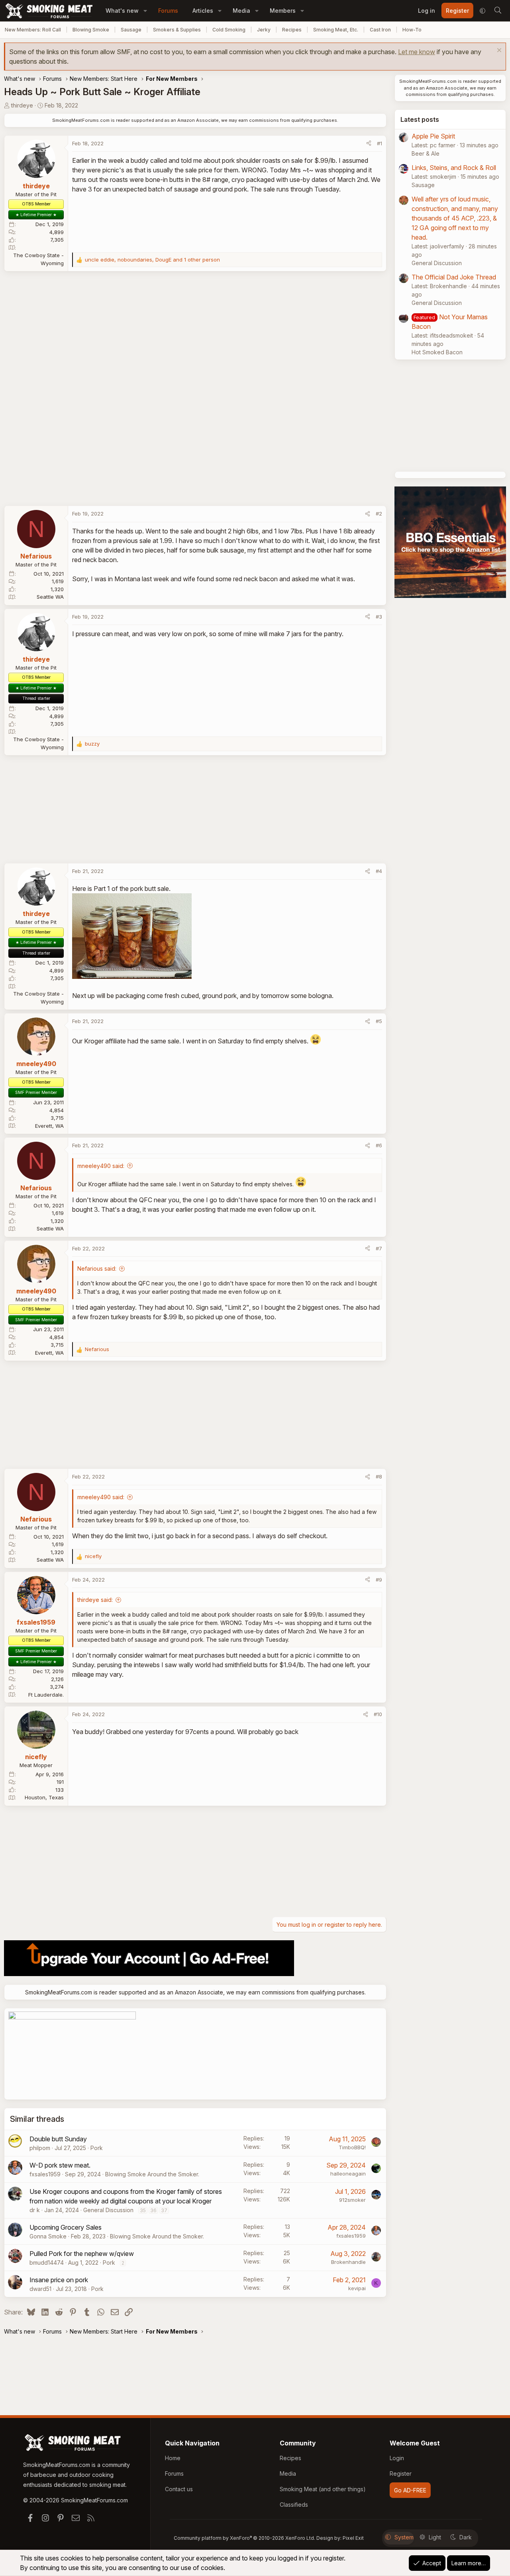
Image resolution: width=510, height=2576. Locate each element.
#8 (379, 1476)
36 (153, 2210)
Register (401, 2473)
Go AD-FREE (410, 2490)
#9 (379, 1580)
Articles (203, 11)
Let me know (417, 52)
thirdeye (22, 105)
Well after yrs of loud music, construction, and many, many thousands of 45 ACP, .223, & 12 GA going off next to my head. (455, 218)
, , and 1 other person (152, 260)
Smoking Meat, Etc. (336, 30)
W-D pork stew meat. (60, 2165)
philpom (40, 2148)
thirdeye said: (95, 1600)
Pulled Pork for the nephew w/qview (82, 2254)
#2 (379, 514)
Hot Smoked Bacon (437, 352)
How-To (412, 30)
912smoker (352, 2200)
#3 (379, 617)
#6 (379, 1145)
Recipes (292, 30)
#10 (378, 1714)
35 (143, 2210)
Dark (466, 2537)
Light (435, 2537)
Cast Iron (380, 30)
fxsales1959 (45, 2174)
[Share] (369, 144)
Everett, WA (49, 1126)
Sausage (131, 30)
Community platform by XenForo (244, 2538)
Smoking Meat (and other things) (323, 2489)
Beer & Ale (426, 153)
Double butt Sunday (58, 2139)
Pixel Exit (353, 2538)
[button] (145, 11)
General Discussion (108, 2210)
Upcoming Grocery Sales (66, 2227)
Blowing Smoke (91, 30)
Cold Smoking (229, 30)
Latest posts (420, 119)
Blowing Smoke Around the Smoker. (152, 2174)
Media (241, 11)
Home (173, 2458)
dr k (35, 2210)
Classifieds (294, 2505)
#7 (379, 1248)
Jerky (264, 30)
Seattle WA (50, 597)
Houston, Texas (44, 1797)
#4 (379, 871)
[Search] (498, 11)
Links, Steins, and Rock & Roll (454, 168)
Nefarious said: (97, 1268)
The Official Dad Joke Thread (454, 277)
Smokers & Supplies (177, 30)
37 (164, 2210)
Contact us (179, 2489)
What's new (122, 11)
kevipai (357, 2288)
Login (397, 2458)
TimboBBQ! (352, 2147)
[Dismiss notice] (498, 51)
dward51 (40, 2289)
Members (283, 11)
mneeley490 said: (101, 1166)
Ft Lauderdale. (46, 1695)
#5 (379, 1021)
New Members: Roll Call (33, 30)
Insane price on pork (59, 2280)
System (404, 2537)
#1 (380, 143)
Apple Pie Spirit (433, 136)
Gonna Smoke (48, 2236)
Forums (168, 11)
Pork (97, 2148)
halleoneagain (348, 2174)
